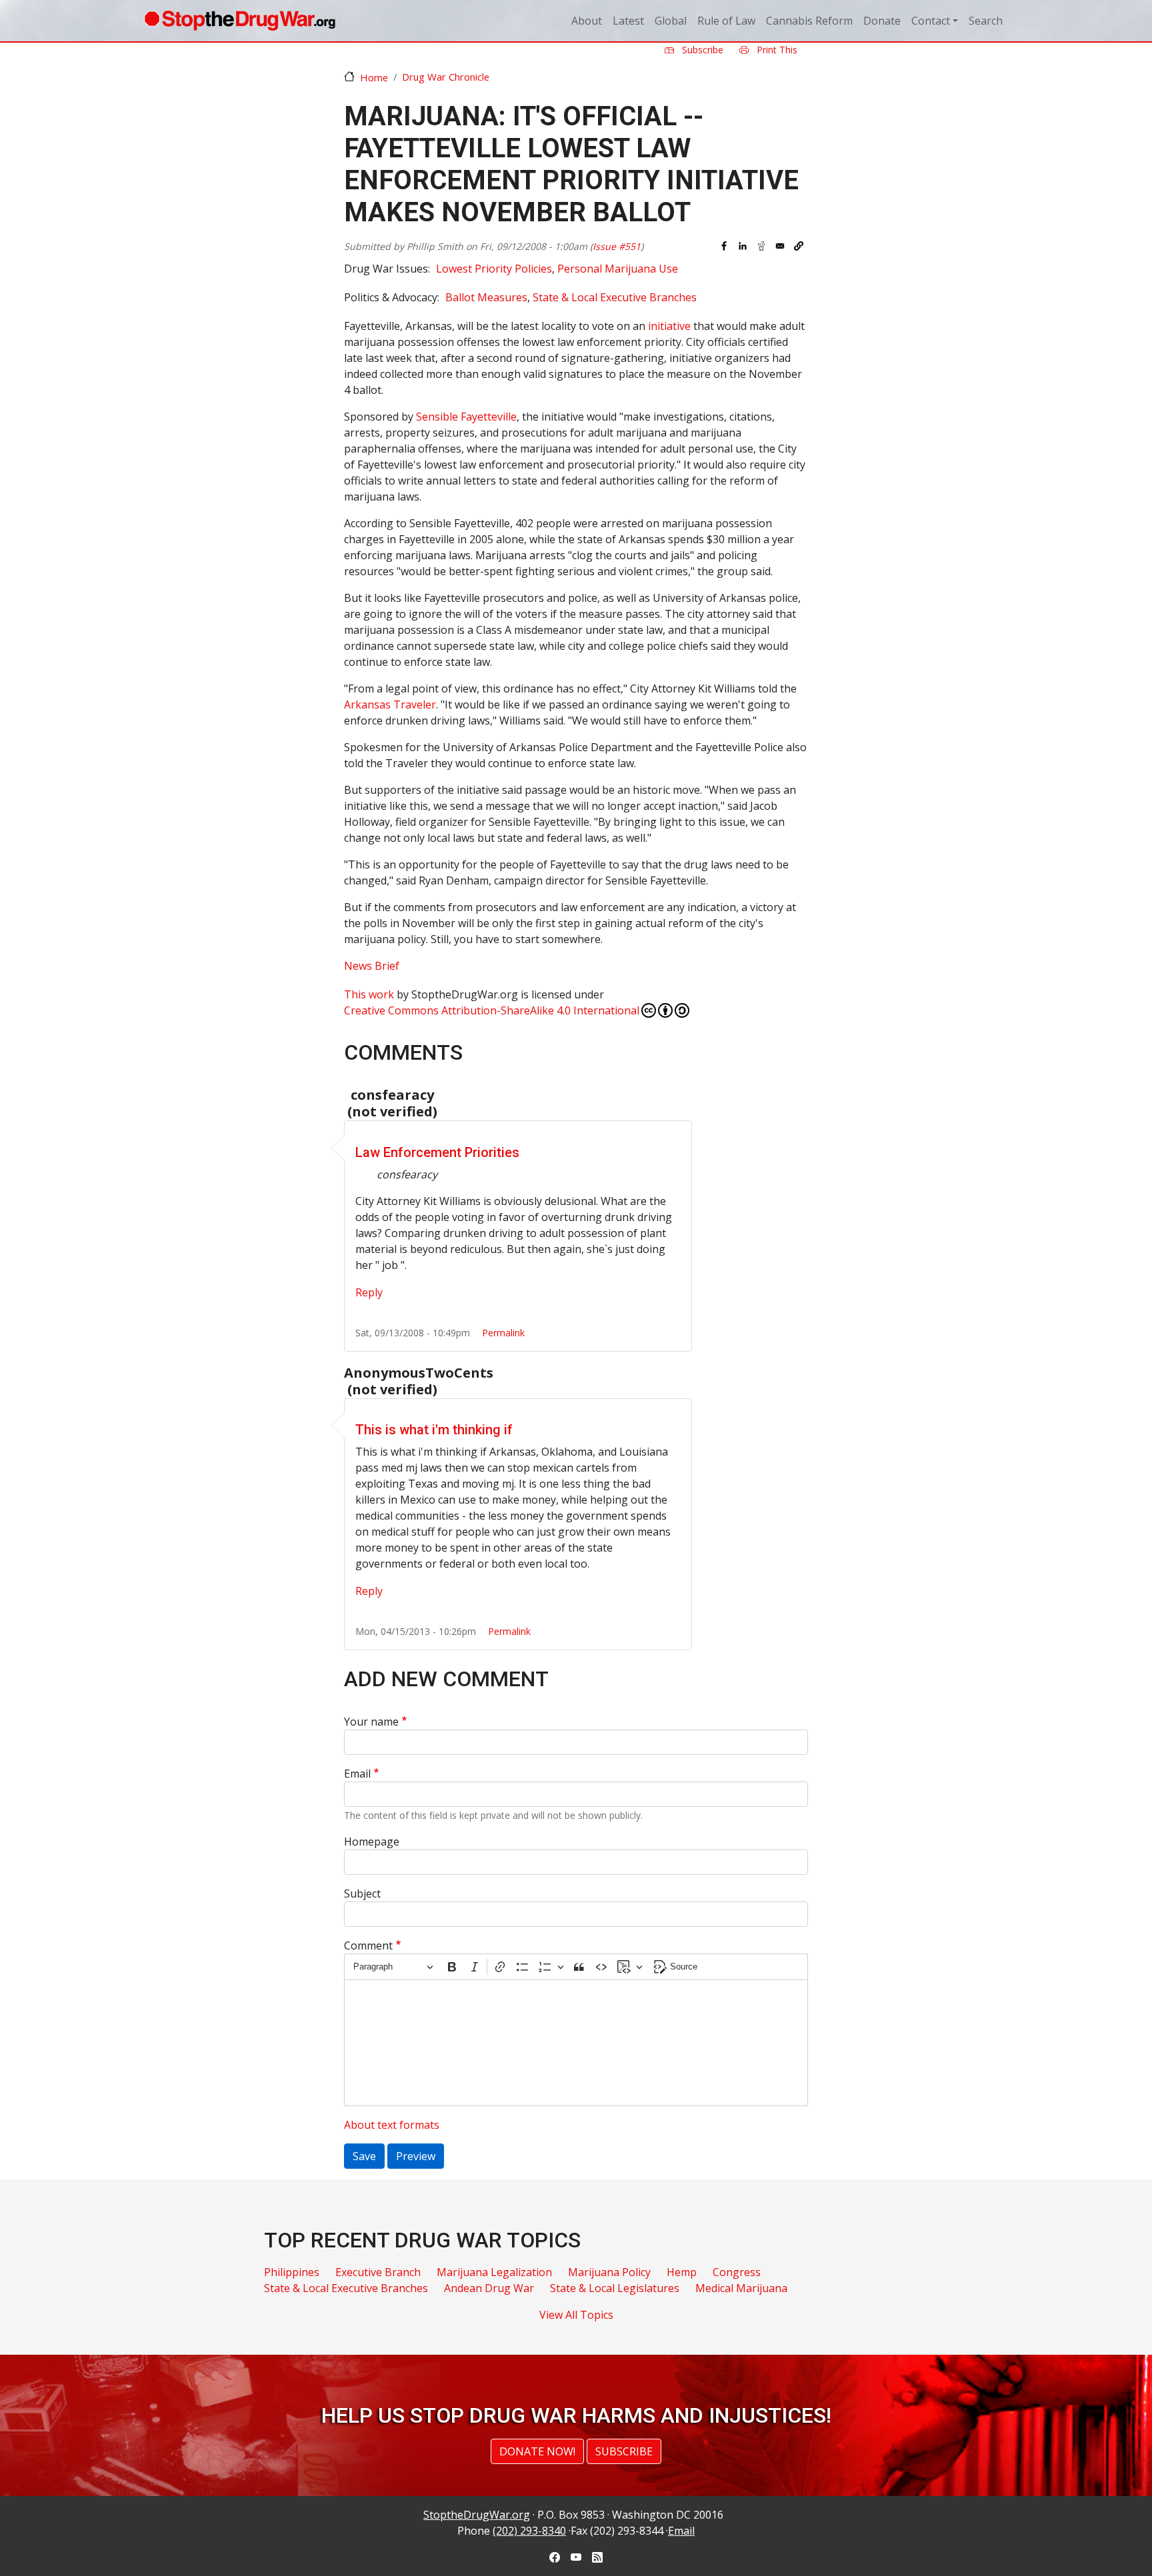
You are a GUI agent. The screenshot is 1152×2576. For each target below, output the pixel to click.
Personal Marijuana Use (618, 269)
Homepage (372, 1842)
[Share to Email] (780, 246)
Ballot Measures (486, 297)
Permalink (503, 1333)
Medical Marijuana (741, 2288)
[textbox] (576, 2043)
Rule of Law (726, 21)
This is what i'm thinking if (434, 1430)
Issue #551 (617, 246)
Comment (368, 1945)
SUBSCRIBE (624, 2451)
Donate (882, 21)
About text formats (392, 2125)
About (587, 21)
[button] (799, 246)
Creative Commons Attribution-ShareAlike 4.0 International (492, 1010)
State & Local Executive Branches (615, 297)
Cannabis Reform (809, 21)
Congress (737, 2272)
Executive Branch (378, 2272)
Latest (628, 21)
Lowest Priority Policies (494, 269)
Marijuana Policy (609, 2272)
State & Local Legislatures (615, 2288)
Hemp (682, 2272)
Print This (776, 50)
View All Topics (576, 2315)
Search (986, 21)
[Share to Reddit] (761, 246)
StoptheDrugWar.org (477, 2515)
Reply (369, 1292)
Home (374, 77)
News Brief (372, 966)
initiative (669, 326)
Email (357, 1774)
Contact (931, 21)
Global (671, 21)
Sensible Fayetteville (466, 417)
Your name (371, 1722)
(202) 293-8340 (529, 2531)
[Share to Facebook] (724, 246)
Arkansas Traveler (390, 704)
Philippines (292, 2272)
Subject (362, 1894)
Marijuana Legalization (494, 2272)
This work (369, 994)
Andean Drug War (489, 2288)
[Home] (240, 21)
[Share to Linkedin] (743, 246)
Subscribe (701, 50)
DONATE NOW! (537, 2451)
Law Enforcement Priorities (437, 1152)
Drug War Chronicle (446, 77)
